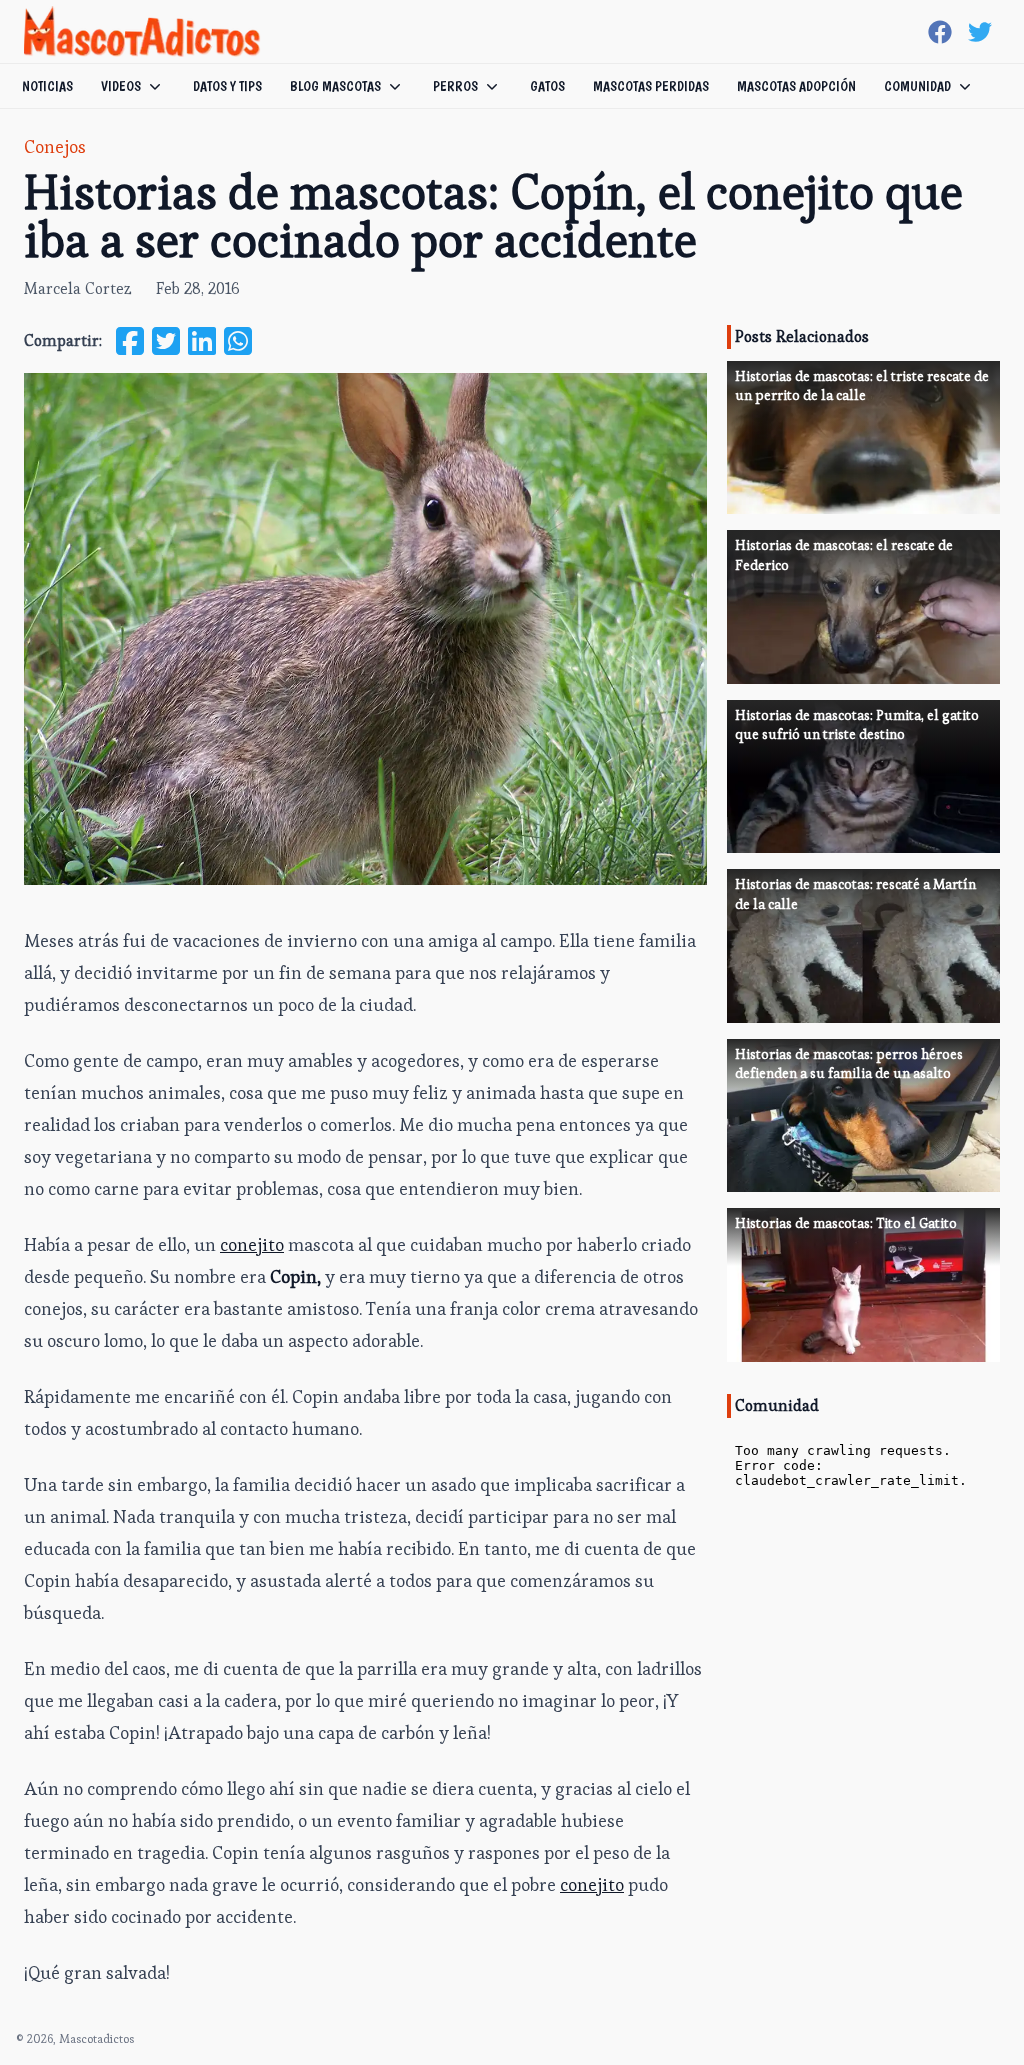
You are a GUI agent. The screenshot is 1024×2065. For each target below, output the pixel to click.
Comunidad (917, 86)
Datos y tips (227, 86)
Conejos (55, 146)
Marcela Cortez (78, 288)
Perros (455, 86)
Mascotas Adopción (796, 86)
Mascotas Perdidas (651, 86)
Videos (121, 86)
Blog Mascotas (335, 86)
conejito (252, 1244)
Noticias (47, 86)
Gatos (547, 86)
